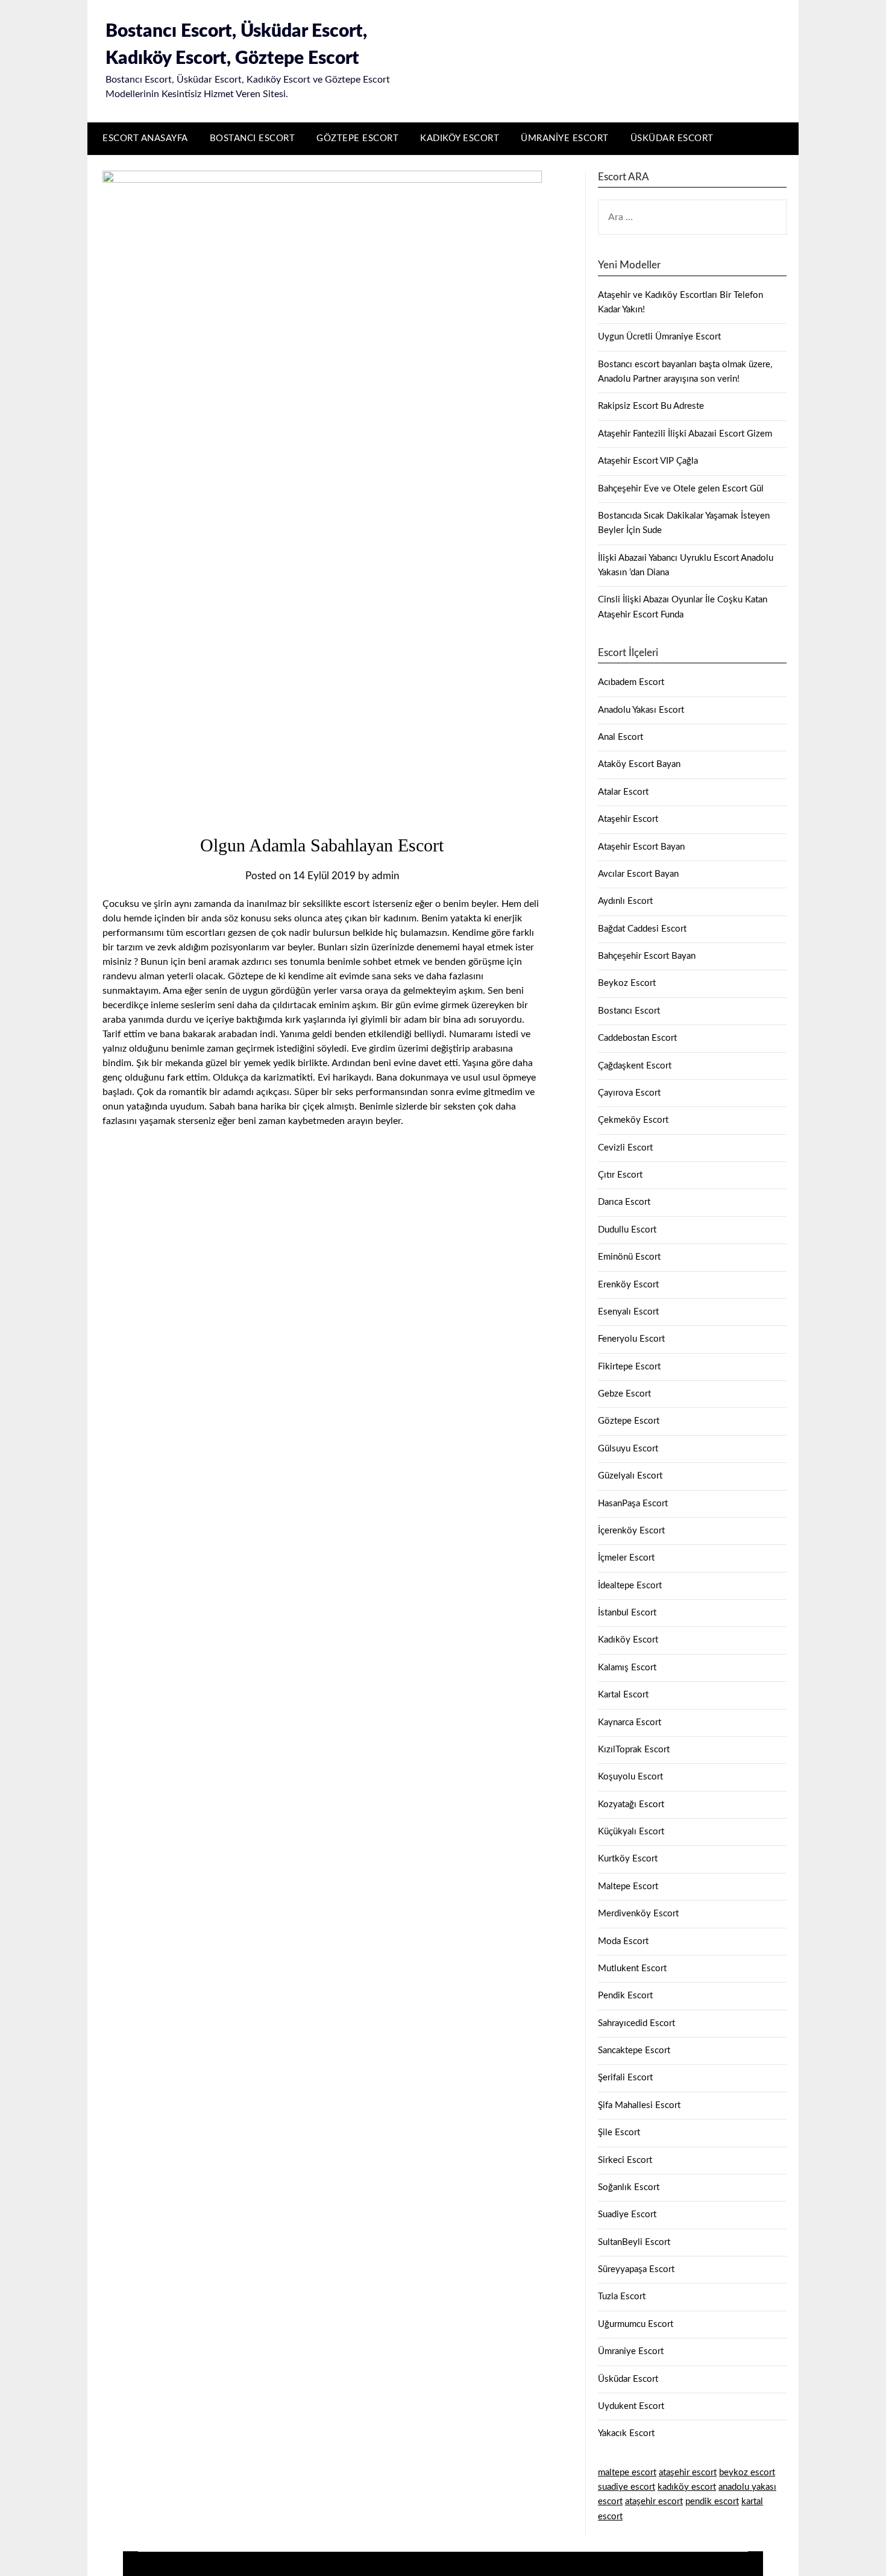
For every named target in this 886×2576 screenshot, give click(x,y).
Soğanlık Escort (629, 2187)
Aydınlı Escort (625, 901)
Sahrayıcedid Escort (636, 2023)
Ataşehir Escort (628, 819)
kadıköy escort (687, 2487)
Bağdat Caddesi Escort (642, 929)
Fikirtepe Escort (629, 1367)
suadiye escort (627, 2487)
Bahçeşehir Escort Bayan (647, 956)
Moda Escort (623, 1941)
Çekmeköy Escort (633, 1120)
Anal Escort (621, 737)
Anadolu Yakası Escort (641, 710)
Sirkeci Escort (625, 2160)
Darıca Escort (624, 1202)
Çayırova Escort (629, 1093)
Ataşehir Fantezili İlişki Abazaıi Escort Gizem (685, 434)
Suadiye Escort (627, 2215)
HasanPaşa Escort (633, 1504)
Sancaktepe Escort (634, 2050)
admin (385, 876)
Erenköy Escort (628, 1285)
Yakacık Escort (626, 2433)
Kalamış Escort (627, 1668)
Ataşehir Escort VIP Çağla (648, 461)
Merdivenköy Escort (638, 1914)
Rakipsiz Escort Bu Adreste (651, 406)
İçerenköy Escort (631, 1531)
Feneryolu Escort (631, 1339)
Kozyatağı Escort (631, 1804)
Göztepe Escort (357, 138)
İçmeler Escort (626, 1558)
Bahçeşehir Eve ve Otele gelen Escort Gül (681, 489)
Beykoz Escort (627, 983)
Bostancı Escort (253, 138)
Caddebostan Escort (637, 1038)
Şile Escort (619, 2132)
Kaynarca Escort (630, 1722)
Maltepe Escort (628, 1886)
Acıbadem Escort (631, 682)
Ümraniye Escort (565, 138)
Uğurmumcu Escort (636, 2324)
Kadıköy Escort (460, 138)
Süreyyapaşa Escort (636, 2269)
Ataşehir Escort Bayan (641, 847)
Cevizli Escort (625, 1148)
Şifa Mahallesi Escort (639, 2105)
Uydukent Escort (631, 2406)
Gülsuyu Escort (628, 1449)
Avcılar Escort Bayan (638, 874)
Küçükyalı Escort (631, 1832)
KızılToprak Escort (634, 1750)
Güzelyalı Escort (630, 1476)
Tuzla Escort (622, 2297)
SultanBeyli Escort (634, 2242)
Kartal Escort (623, 1695)
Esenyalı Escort (628, 1312)
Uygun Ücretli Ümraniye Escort (659, 337)
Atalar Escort (623, 792)
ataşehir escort (688, 2473)
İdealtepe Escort (630, 1586)
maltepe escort (627, 2473)
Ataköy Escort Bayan (639, 764)
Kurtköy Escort (628, 1859)
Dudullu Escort (627, 1230)
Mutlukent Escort (632, 1968)
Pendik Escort (625, 1996)
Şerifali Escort (625, 2078)
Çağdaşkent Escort (635, 1066)
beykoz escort (747, 2473)
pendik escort (712, 2502)
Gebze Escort (624, 1394)
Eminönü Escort (629, 1257)
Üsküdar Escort (672, 138)
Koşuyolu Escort (630, 1777)
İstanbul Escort (627, 1613)
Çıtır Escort (620, 1175)
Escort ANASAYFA (145, 138)
